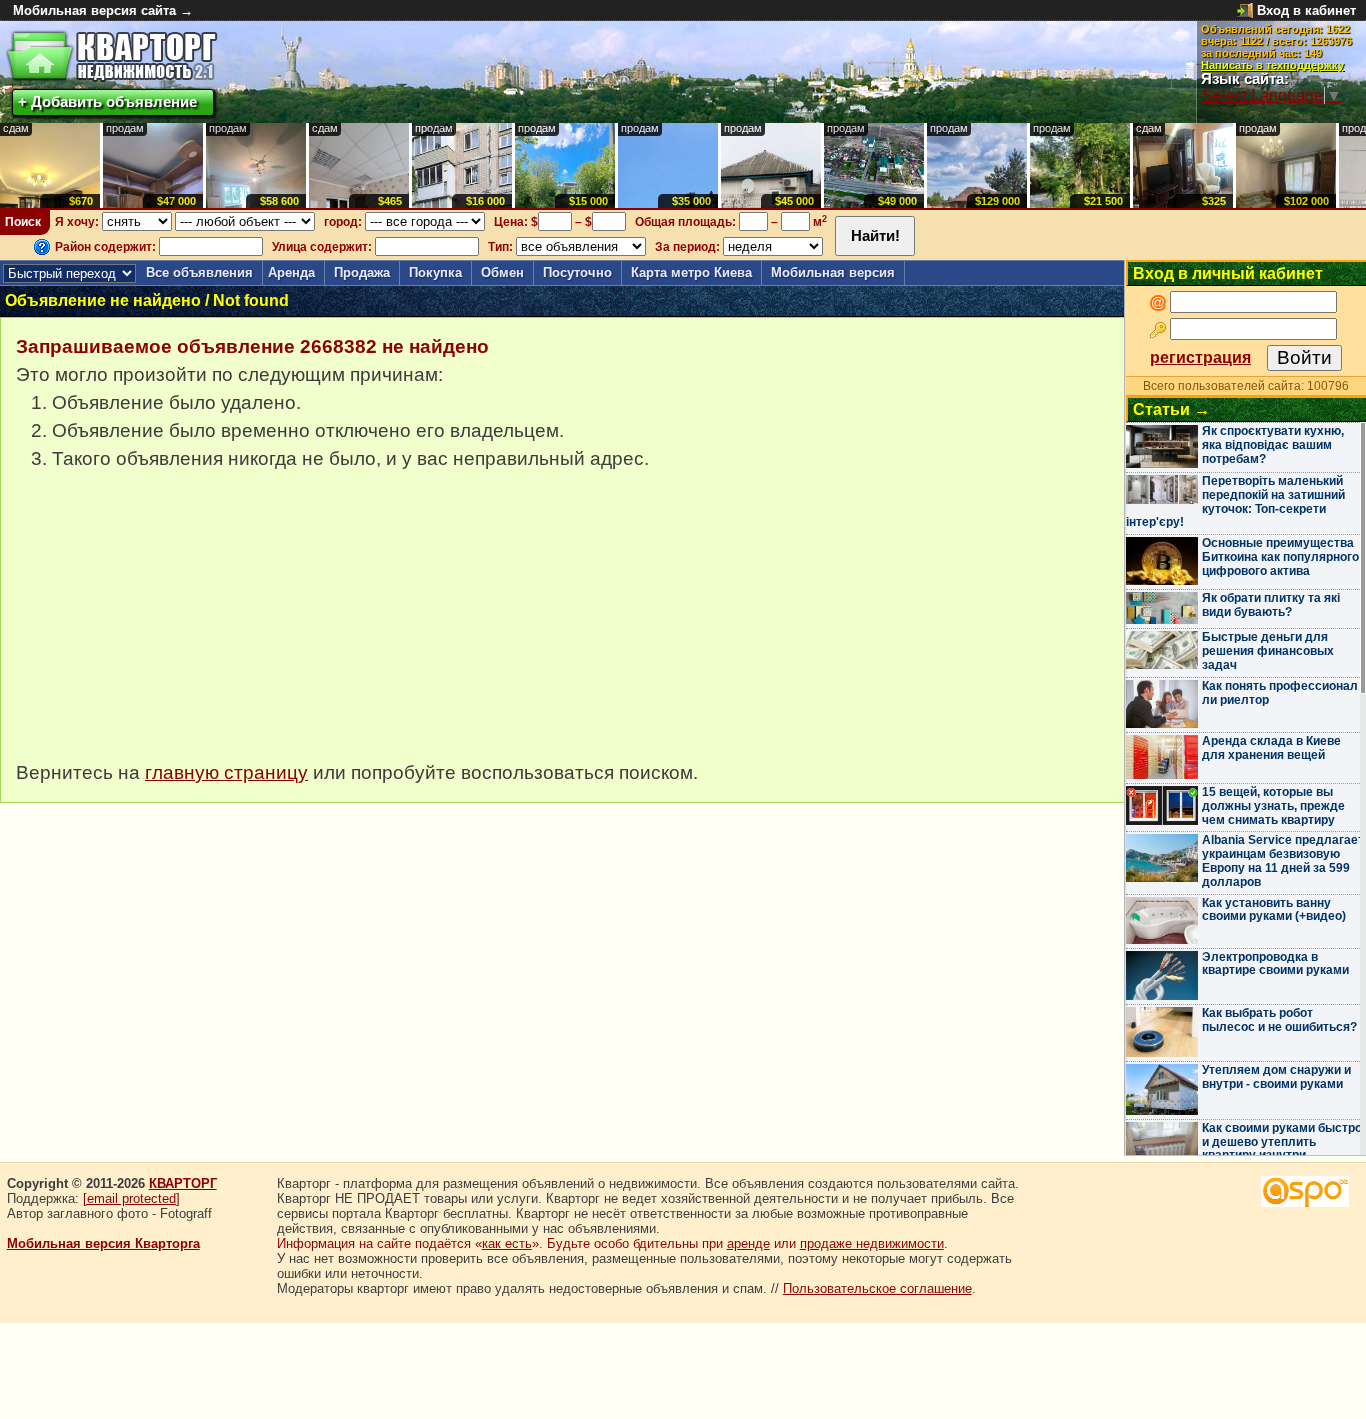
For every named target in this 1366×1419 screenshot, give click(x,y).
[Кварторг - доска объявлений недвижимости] (111, 56)
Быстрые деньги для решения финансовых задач (1268, 651)
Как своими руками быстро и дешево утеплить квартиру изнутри (1282, 1142)
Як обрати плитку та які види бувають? (1271, 605)
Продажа (362, 272)
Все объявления (199, 272)
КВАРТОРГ (183, 1183)
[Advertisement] (166, 626)
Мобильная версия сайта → (103, 10)
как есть (507, 1243)
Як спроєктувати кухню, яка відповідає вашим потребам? (1273, 445)
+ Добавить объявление (107, 101)
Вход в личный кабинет (1228, 273)
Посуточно (577, 272)
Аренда (291, 272)
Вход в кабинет (1306, 10)
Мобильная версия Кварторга (103, 1243)
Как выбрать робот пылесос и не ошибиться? (1279, 1020)
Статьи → (1171, 409)
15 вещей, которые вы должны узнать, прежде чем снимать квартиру (1273, 806)
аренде (748, 1243)
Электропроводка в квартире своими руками (1275, 964)
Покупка (435, 272)
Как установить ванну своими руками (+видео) (1274, 910)
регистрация (1200, 357)
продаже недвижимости (872, 1243)
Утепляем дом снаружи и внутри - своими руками (1276, 1077)
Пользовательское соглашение (877, 1288)
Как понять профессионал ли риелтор (1280, 693)
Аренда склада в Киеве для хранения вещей (1271, 748)
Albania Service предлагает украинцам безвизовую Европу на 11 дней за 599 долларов (1283, 860)
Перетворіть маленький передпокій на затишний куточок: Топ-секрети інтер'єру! (1235, 501)
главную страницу (226, 772)
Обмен (502, 272)
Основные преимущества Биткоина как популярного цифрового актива (1280, 557)
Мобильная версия (833, 272)
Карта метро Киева (691, 272)
